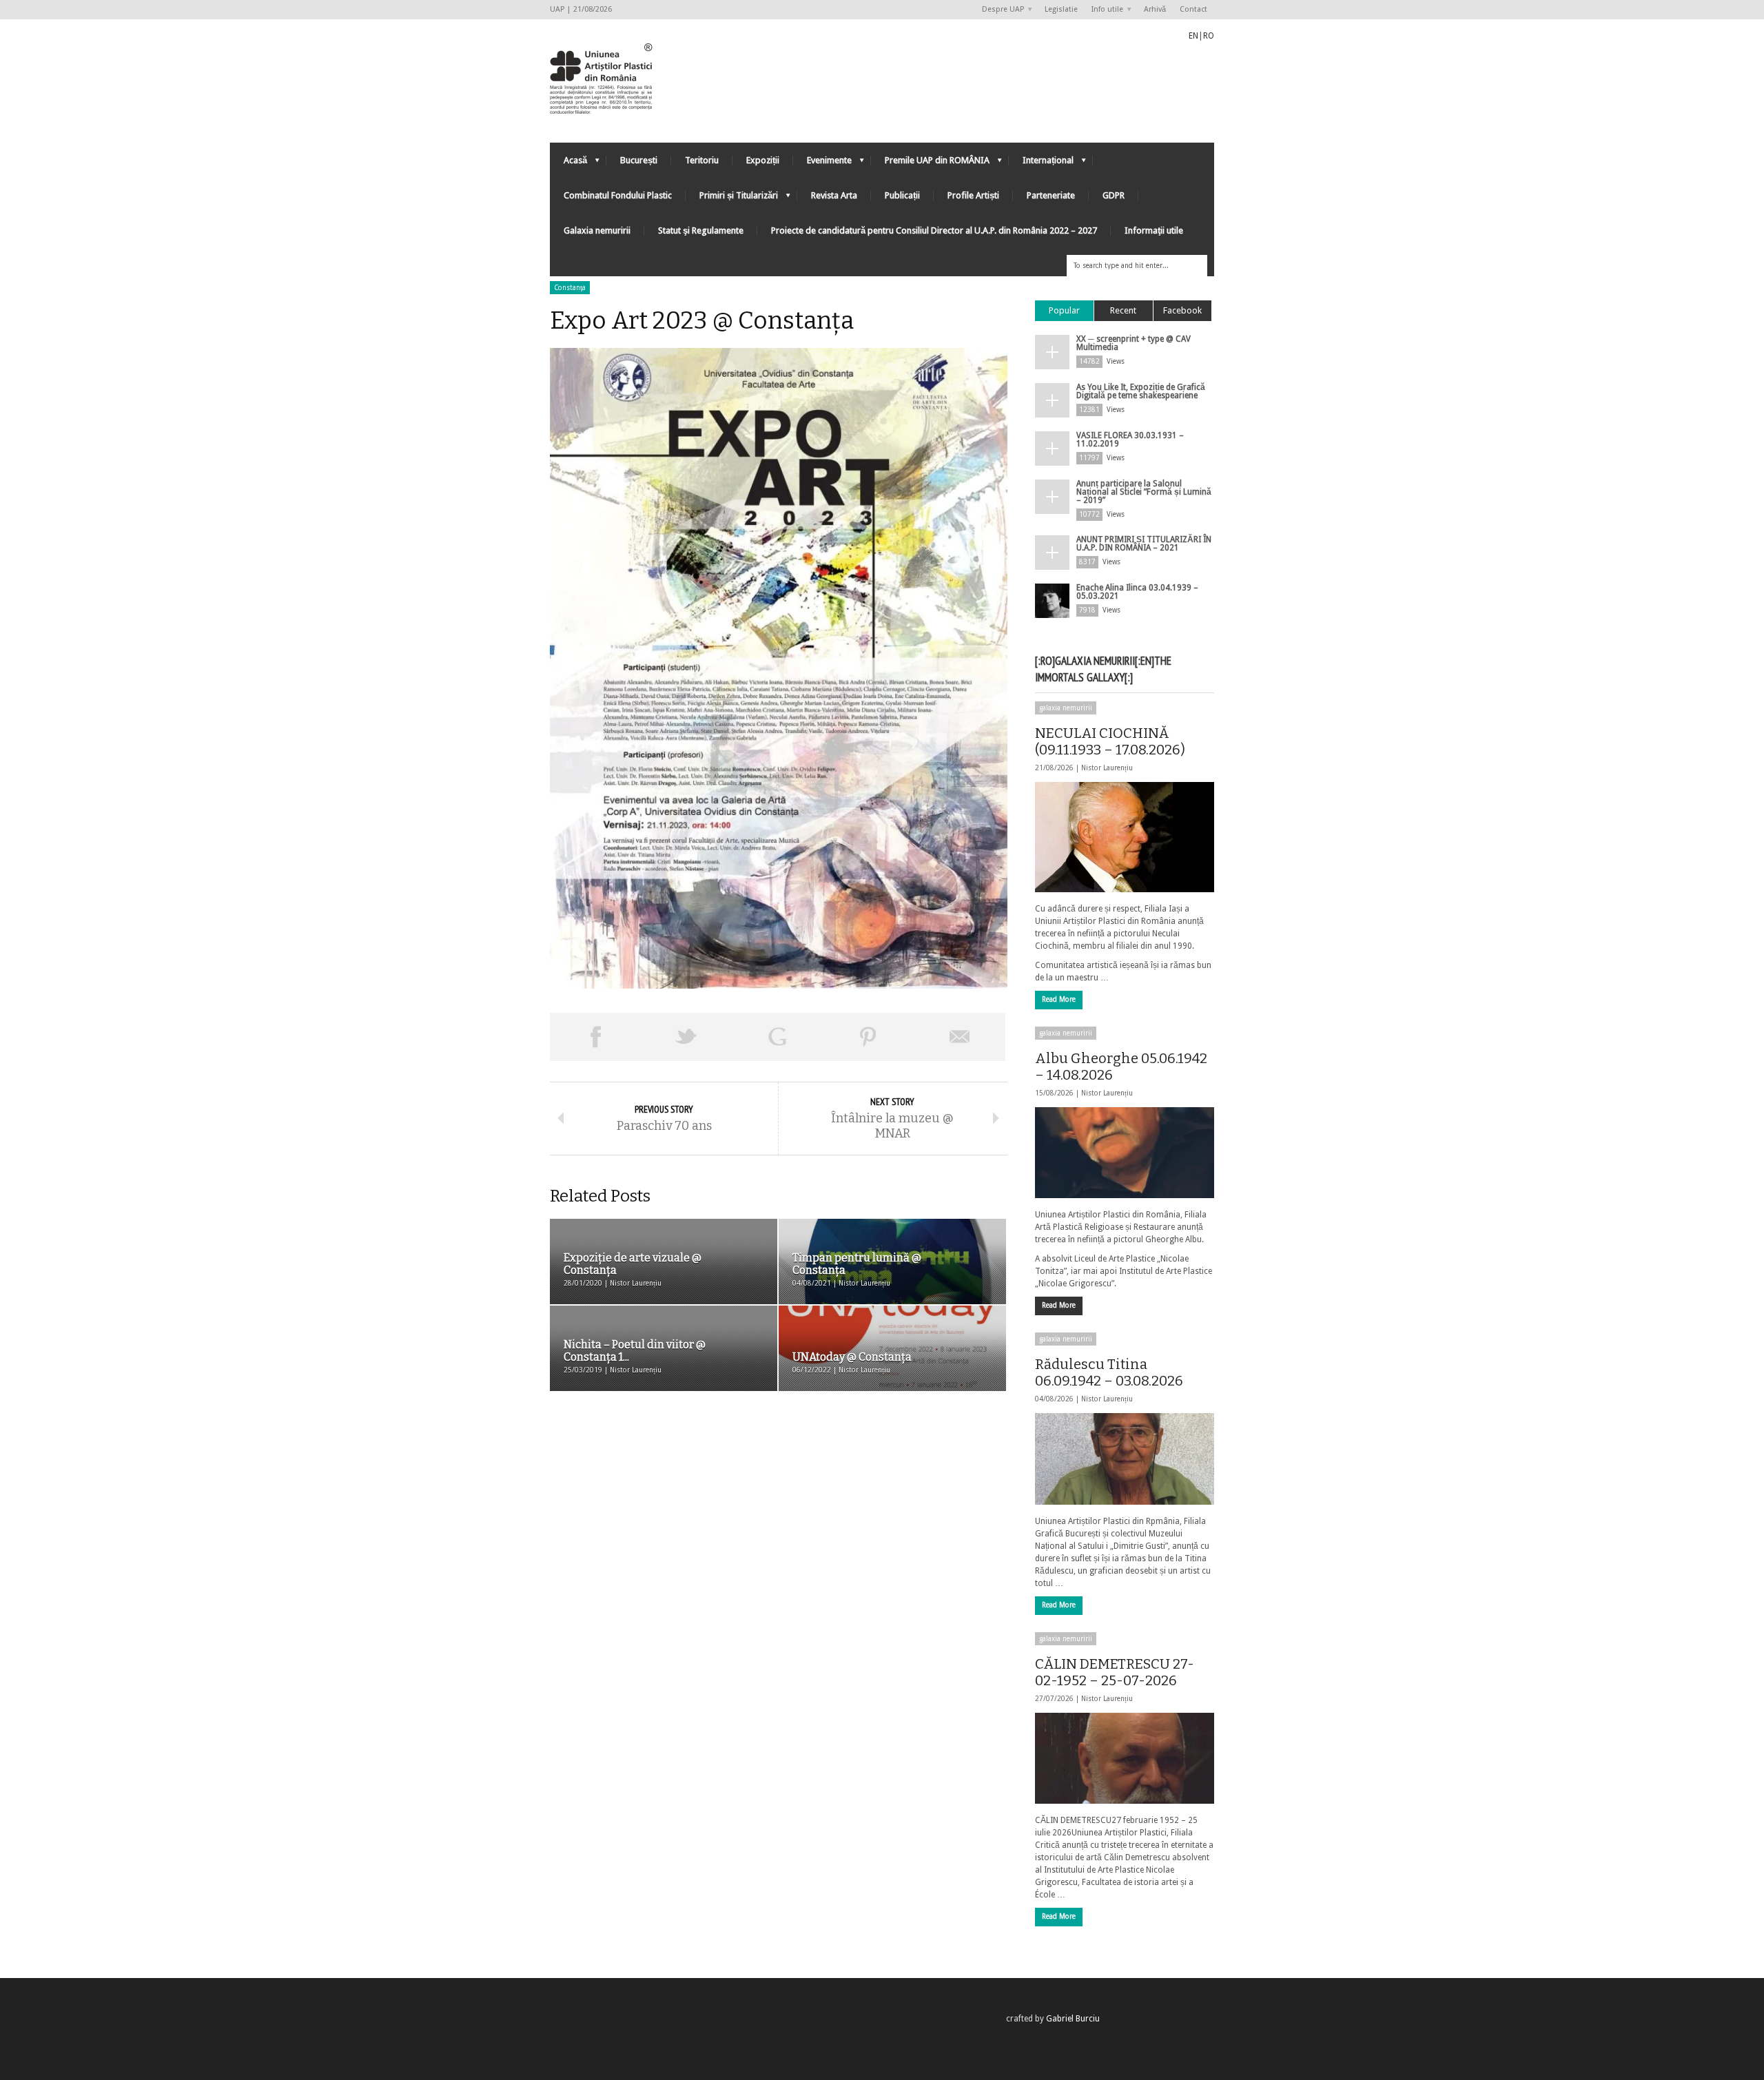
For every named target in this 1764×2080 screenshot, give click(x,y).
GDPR (1114, 195)
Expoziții (763, 160)
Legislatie (1061, 9)
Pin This (868, 1037)
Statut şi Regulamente (701, 230)
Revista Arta (834, 195)
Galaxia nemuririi (597, 230)
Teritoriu (702, 160)
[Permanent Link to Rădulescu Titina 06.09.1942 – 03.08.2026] (1125, 1459)
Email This (960, 1037)
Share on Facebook (595, 1037)
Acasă (568, 164)
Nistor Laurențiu (1107, 768)
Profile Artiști (973, 195)
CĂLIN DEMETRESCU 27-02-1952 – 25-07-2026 (1115, 1672)
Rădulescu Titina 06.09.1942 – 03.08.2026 (1109, 1372)
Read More (1059, 999)
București (639, 160)
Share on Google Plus (777, 1037)
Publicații (902, 195)
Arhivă (1155, 9)
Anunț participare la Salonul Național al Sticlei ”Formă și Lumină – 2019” (1144, 492)
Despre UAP (999, 10)
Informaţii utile (1154, 230)
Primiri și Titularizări (732, 199)
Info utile (1104, 10)
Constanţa (570, 288)
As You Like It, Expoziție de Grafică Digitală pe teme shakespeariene (1141, 391)
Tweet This (686, 1037)
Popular (1064, 310)
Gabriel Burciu (1073, 2019)
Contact (1193, 9)
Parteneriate (1051, 195)
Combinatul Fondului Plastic (618, 195)
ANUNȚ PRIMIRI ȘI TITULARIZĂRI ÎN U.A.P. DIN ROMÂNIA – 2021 (1144, 544)
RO (1209, 36)
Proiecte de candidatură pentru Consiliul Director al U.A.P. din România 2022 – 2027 (934, 230)
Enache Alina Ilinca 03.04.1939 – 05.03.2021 (1137, 592)
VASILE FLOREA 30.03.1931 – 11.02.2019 (1130, 440)
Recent (1123, 310)
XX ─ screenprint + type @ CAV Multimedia (1134, 343)
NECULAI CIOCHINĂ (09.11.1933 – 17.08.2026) (1110, 741)
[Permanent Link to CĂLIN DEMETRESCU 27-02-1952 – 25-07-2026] (1125, 1758)
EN (1193, 36)
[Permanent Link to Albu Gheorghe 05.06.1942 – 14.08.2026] (1125, 1153)
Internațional (1041, 164)
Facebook (1182, 310)
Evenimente (822, 164)
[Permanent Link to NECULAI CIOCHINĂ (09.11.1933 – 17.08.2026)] (1125, 837)
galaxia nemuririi (1066, 708)
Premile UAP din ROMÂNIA (930, 164)
